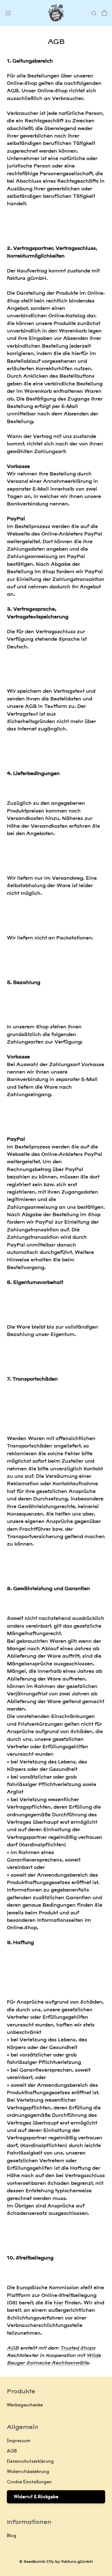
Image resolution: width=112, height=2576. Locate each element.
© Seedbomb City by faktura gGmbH (56, 2561)
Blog (12, 2536)
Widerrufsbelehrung (28, 2472)
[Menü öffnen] (8, 13)
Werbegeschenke (25, 2405)
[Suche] (94, 13)
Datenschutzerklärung (30, 2461)
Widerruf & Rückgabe (36, 2497)
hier (58, 2303)
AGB (13, 2348)
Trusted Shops (78, 2348)
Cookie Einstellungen (29, 2482)
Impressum (19, 2441)
